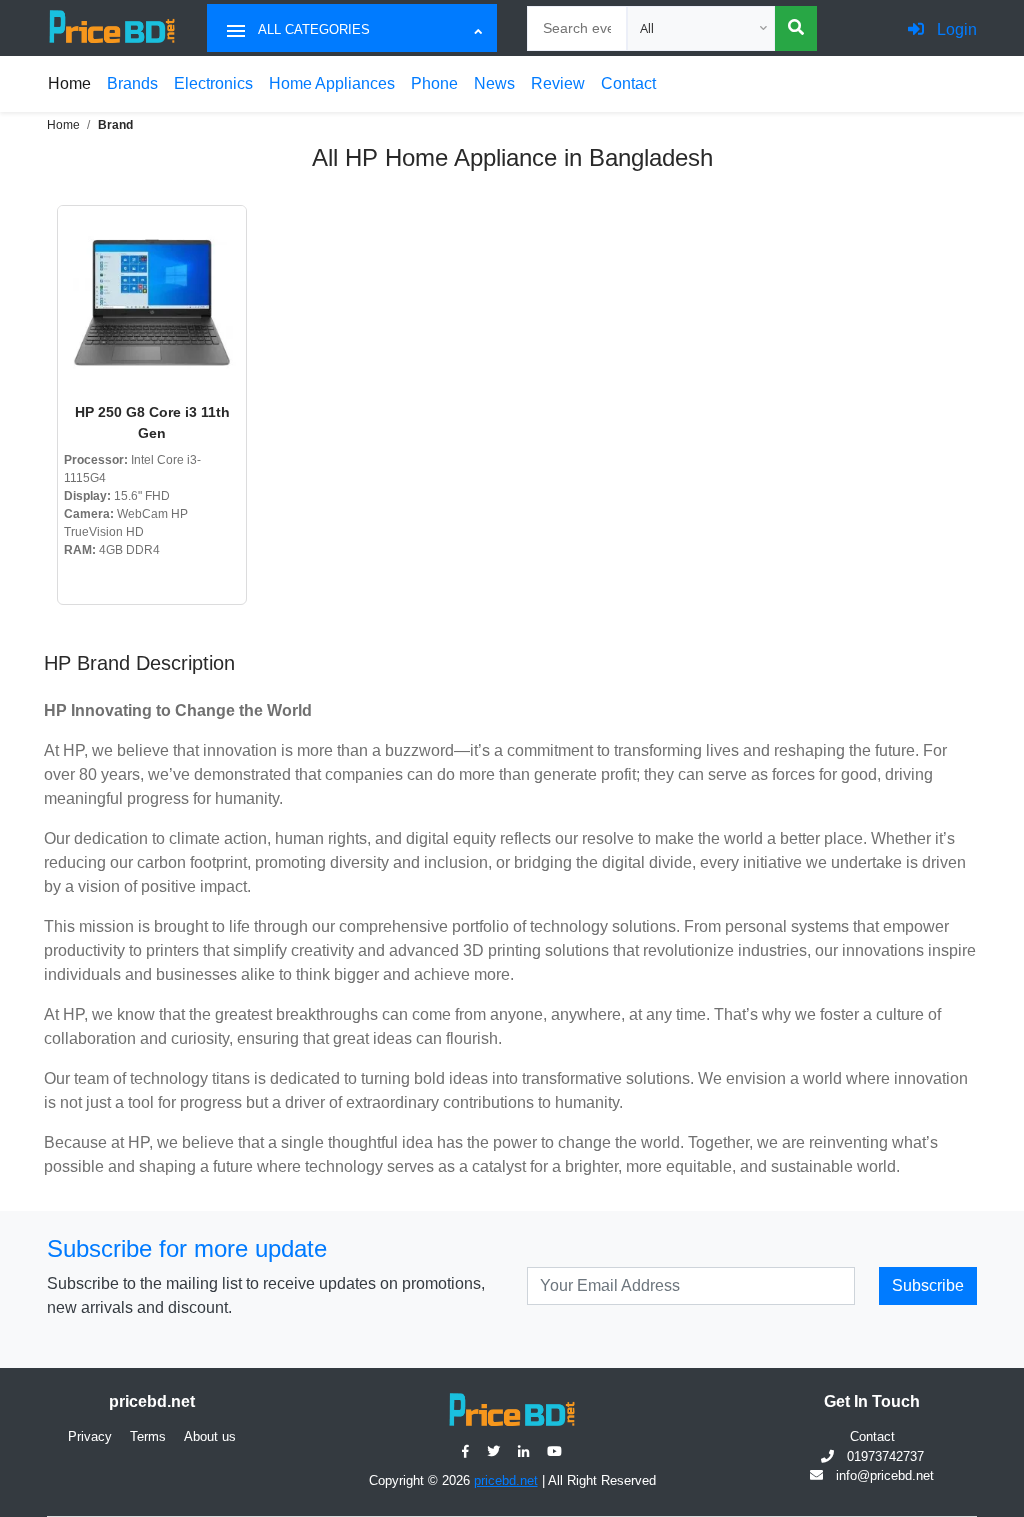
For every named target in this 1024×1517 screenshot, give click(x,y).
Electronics (213, 83)
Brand (115, 125)
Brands (132, 83)
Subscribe (928, 1285)
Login (955, 29)
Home (69, 83)
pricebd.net (506, 1480)
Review (558, 83)
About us (210, 1436)
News (494, 83)
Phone (434, 83)
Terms (148, 1436)
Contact (628, 83)
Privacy (90, 1436)
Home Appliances (332, 83)
